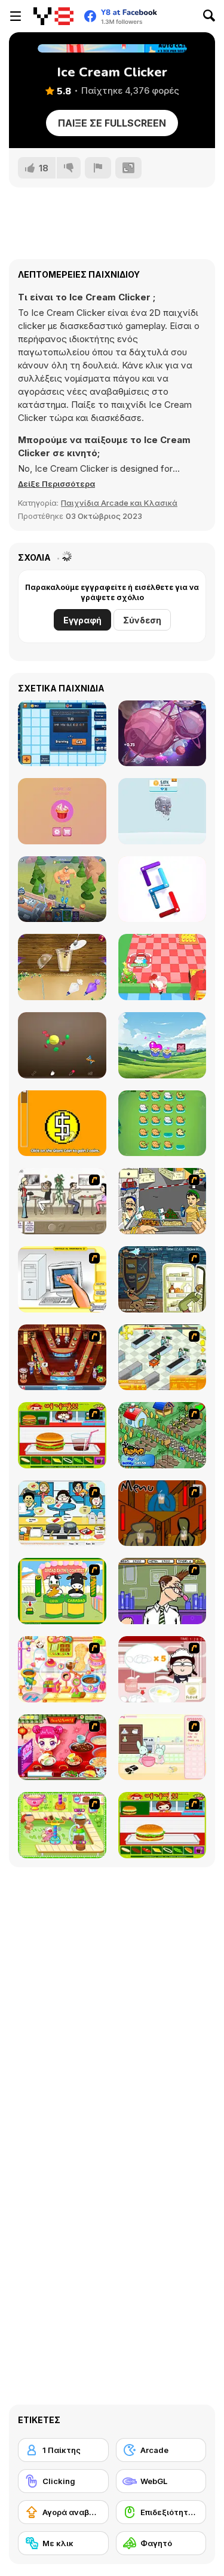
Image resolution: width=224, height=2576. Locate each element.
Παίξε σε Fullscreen (112, 123)
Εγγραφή (82, 620)
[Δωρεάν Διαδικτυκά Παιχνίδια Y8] (53, 16)
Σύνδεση (142, 620)
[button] (56, 484)
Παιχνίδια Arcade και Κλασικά (119, 503)
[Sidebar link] (16, 16)
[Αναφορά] (98, 168)
